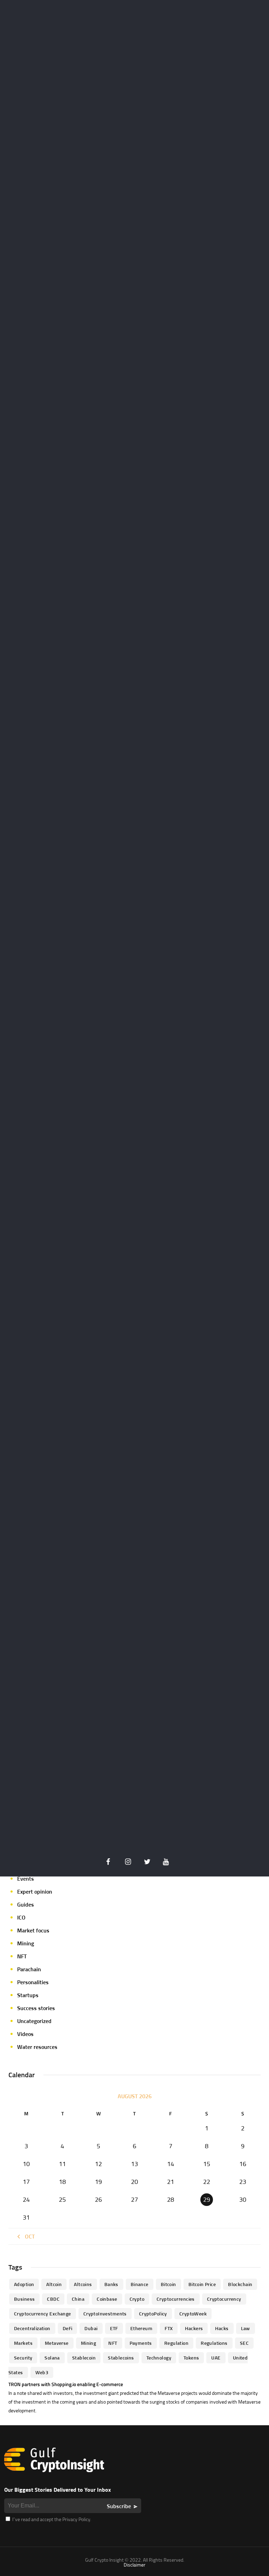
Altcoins (83, 2284)
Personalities (33, 1982)
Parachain (29, 1969)
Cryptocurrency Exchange (43, 2314)
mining (89, 2343)
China (78, 2299)
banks (111, 2284)
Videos (25, 2034)
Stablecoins (121, 2358)
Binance (140, 2284)
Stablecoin (84, 2358)
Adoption (24, 2284)
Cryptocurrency (224, 2299)
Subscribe (119, 2506)
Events (26, 1879)
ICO (21, 1917)
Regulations (214, 2343)
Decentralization (32, 2328)
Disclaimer (134, 2565)
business (24, 2299)
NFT (22, 1956)
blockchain (240, 2284)
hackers (194, 2328)
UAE (216, 2358)
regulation (176, 2343)
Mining (26, 1943)
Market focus (33, 1930)
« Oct (28, 2236)
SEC (244, 2343)
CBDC (53, 2299)
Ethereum (141, 2328)
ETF (114, 2328)
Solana (52, 2358)
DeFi (68, 2328)
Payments (141, 2343)
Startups (28, 1995)
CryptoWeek (193, 2314)
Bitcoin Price (202, 2284)
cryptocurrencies (176, 2299)
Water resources (37, 2047)
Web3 (42, 2372)
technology (159, 2358)
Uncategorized (34, 2021)
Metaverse (57, 2343)
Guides (26, 1904)
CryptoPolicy (153, 2314)
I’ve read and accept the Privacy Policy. (51, 2519)
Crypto (137, 2299)
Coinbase (107, 2299)
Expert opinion (35, 1892)
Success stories (36, 2008)
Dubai (91, 2328)
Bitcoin (168, 2284)
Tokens (191, 2358)
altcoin (54, 2284)
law (246, 2328)
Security (23, 2358)
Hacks (222, 2328)
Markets (23, 2343)
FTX (169, 2328)
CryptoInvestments (105, 2314)
